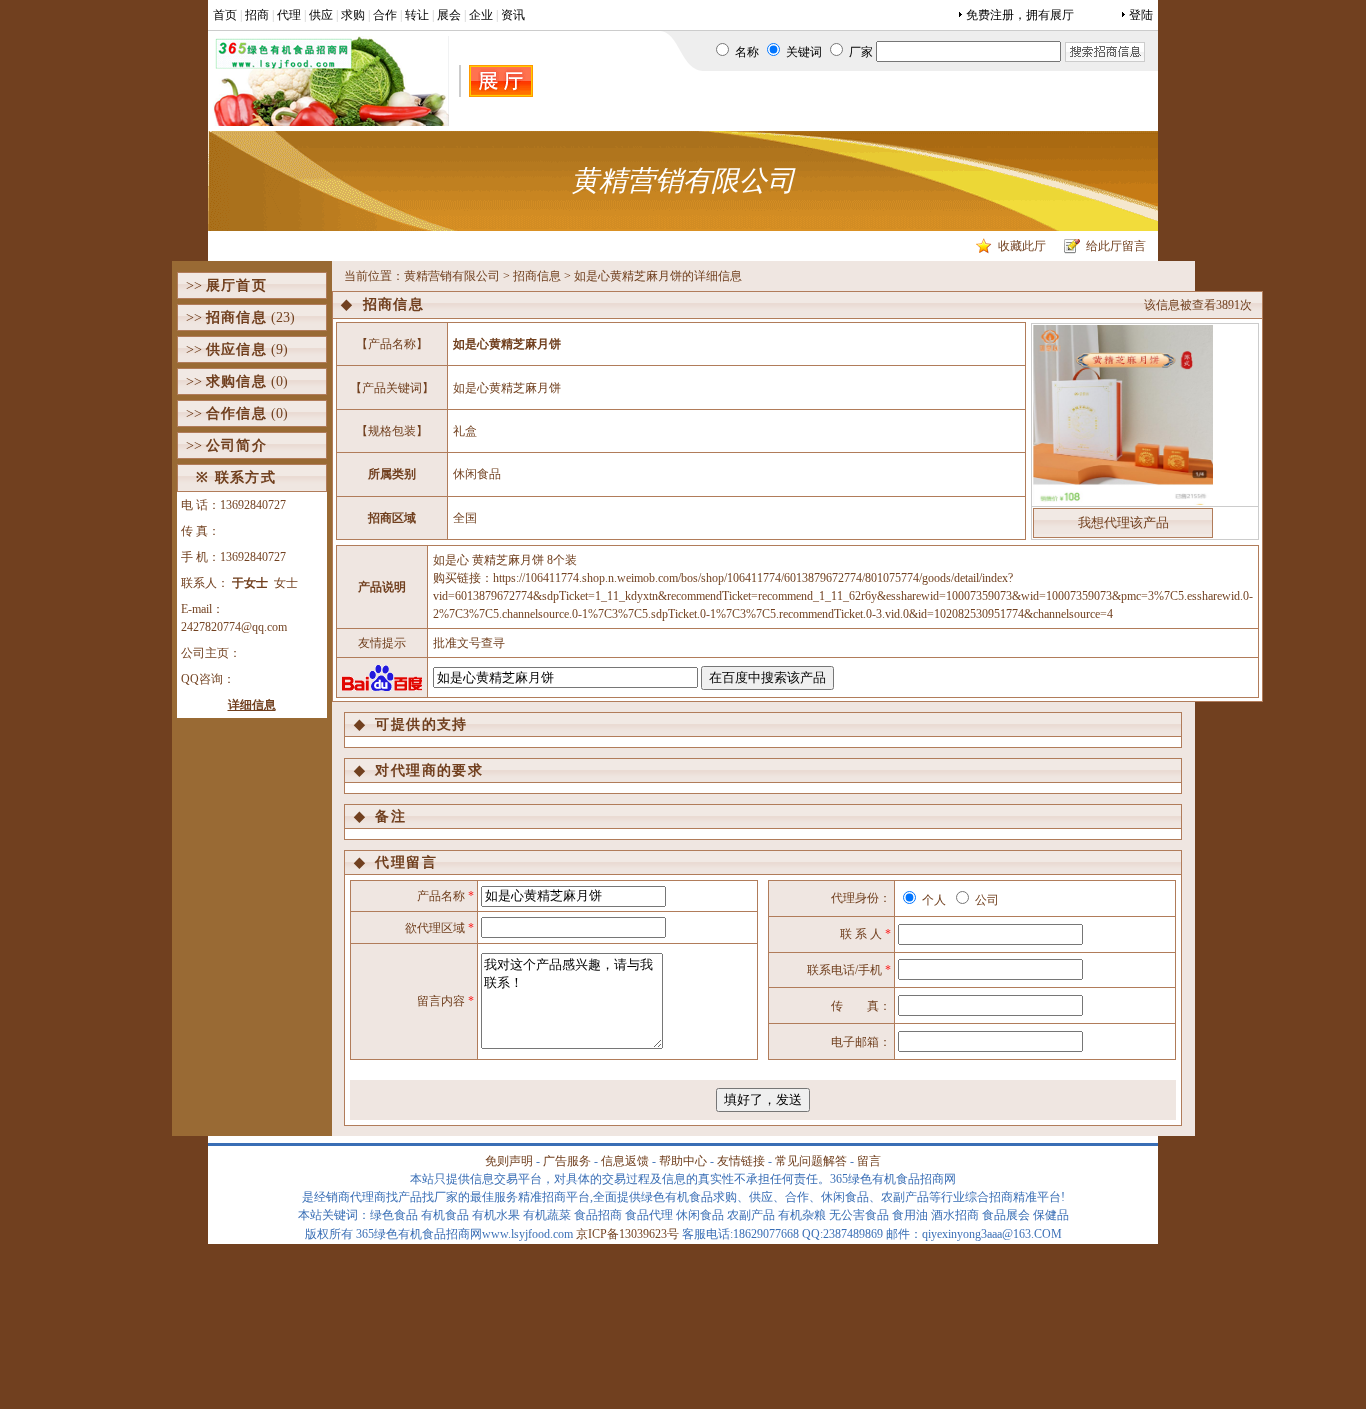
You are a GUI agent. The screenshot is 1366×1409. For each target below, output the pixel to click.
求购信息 (237, 381)
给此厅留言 (1116, 246)
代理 (289, 15)
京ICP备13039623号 (627, 1234)
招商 (257, 15)
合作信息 (237, 413)
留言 (869, 1161)
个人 (932, 900)
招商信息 (237, 317)
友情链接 (741, 1161)
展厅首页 (237, 285)
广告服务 (567, 1161)
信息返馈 (625, 1161)
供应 (321, 15)
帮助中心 (683, 1161)
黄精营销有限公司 (452, 276)
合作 (385, 15)
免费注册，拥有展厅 (1020, 15)
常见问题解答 (811, 1161)
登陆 (1141, 15)
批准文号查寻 (469, 643)
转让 (417, 15)
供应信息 (237, 349)
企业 (481, 15)
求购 (353, 15)
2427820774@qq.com (234, 627)
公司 (985, 900)
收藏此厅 (1022, 246)
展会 (449, 15)
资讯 (513, 15)
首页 (225, 15)
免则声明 (509, 1161)
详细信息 (252, 705)
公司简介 (237, 445)
